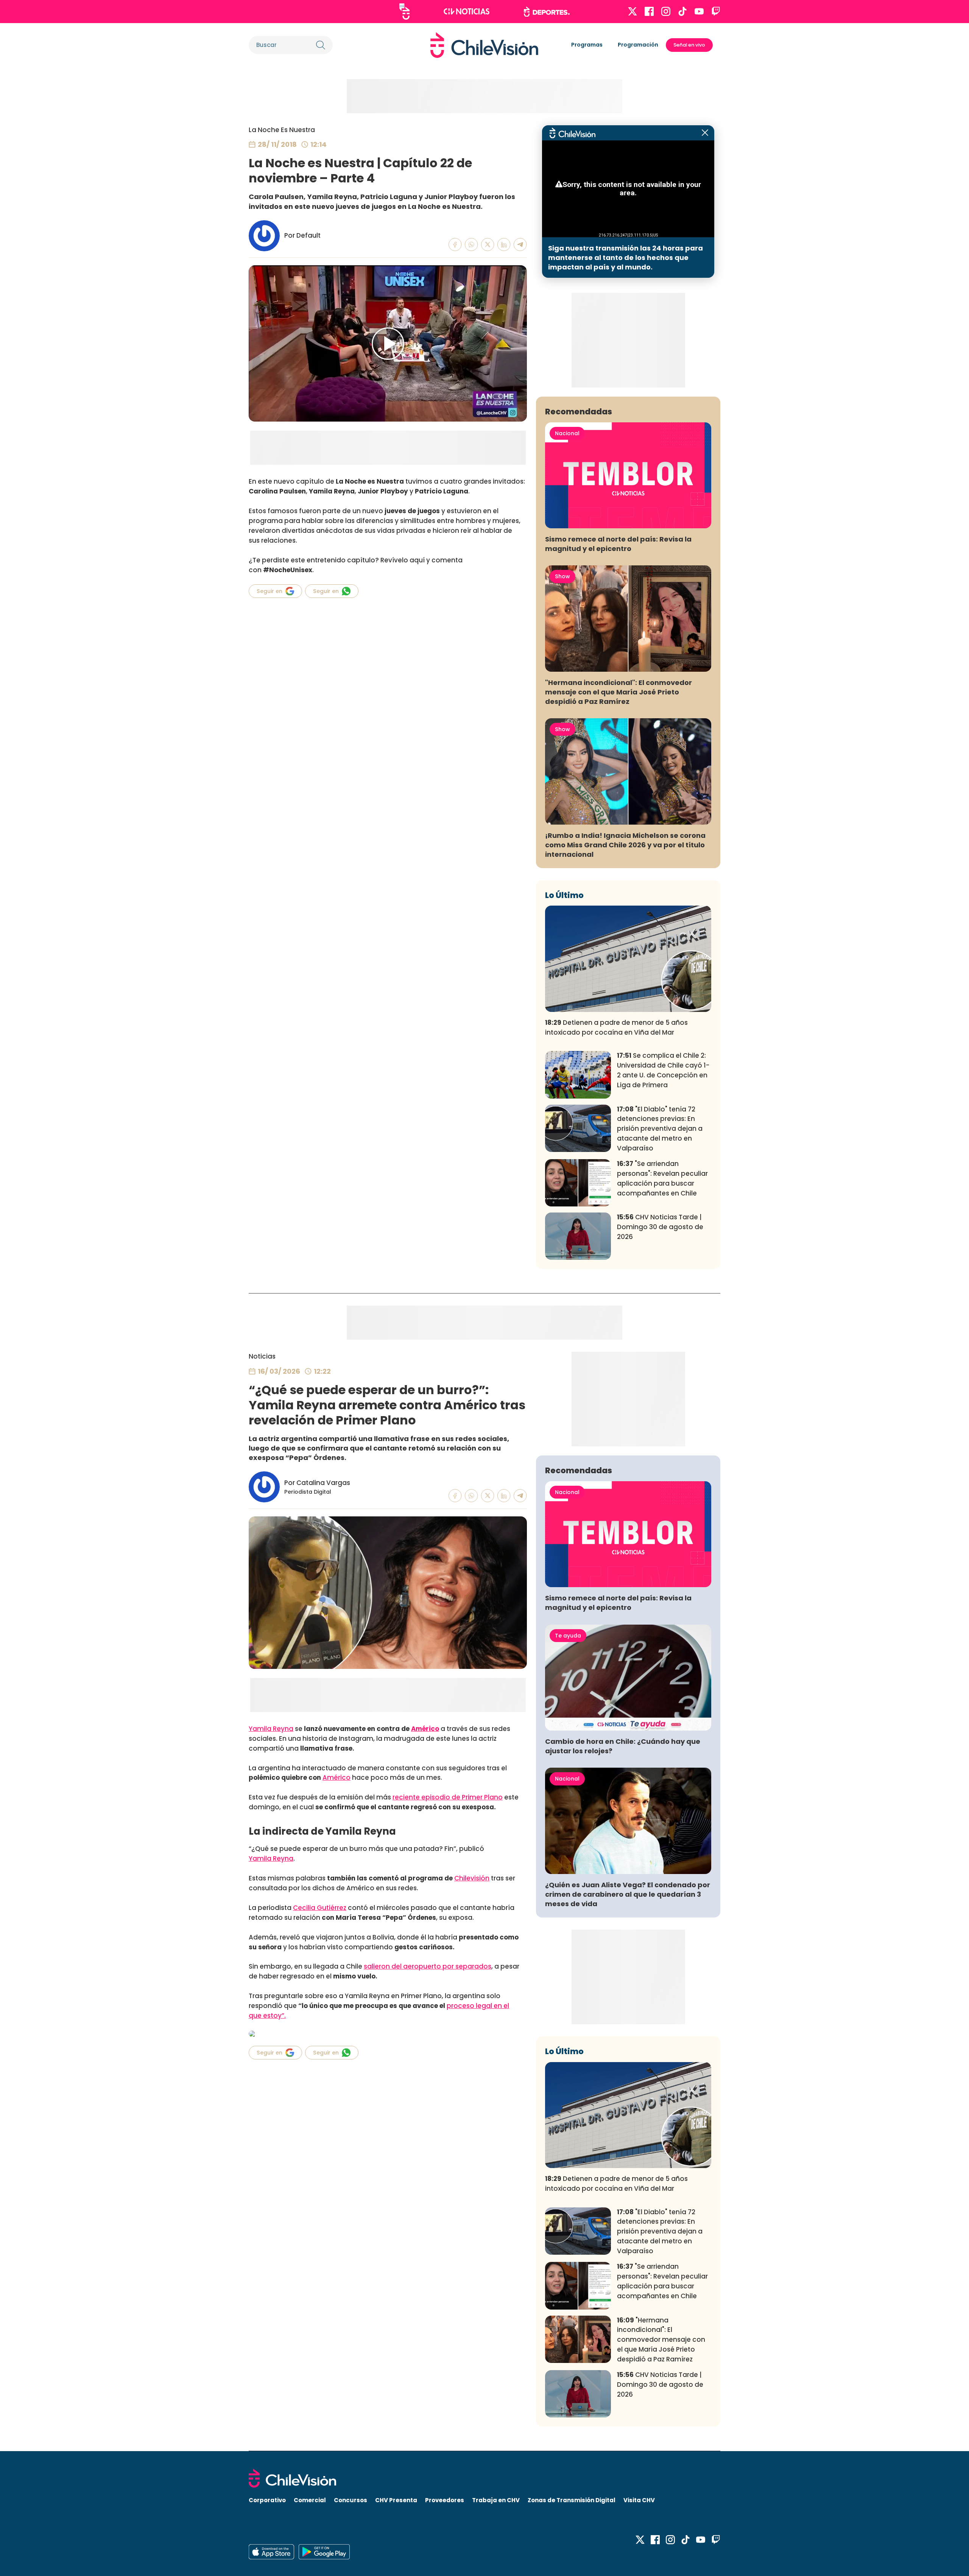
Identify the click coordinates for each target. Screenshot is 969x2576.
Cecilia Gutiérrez (320, 1908)
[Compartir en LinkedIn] (504, 245)
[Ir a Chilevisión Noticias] (467, 11)
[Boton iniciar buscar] (321, 45)
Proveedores (445, 2500)
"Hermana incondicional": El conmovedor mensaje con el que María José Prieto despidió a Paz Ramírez (618, 692)
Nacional (567, 433)
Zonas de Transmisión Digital (572, 2500)
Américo (425, 1729)
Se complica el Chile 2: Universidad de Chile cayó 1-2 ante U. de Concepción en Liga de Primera (663, 1070)
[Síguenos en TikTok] (682, 11)
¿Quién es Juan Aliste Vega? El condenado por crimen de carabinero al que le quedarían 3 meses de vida (628, 1894)
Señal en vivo (689, 45)
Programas (587, 45)
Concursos (351, 2500)
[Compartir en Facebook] (455, 245)
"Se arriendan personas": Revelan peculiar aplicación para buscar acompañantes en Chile (662, 1178)
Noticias (262, 1356)
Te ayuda (568, 1636)
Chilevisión (472, 1878)
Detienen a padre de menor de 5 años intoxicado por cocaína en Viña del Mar (616, 1027)
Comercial (310, 2500)
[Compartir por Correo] (520, 245)
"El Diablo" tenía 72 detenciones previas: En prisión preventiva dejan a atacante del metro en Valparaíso (660, 1129)
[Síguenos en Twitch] (716, 11)
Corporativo (267, 2500)
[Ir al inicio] (484, 45)
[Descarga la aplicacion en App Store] (324, 2552)
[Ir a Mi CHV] (404, 12)
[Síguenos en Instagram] (666, 11)
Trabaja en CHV (496, 2500)
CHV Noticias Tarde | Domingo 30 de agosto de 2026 (660, 1227)
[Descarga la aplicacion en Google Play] (271, 2552)
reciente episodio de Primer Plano (448, 1797)
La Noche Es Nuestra (282, 130)
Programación (638, 45)
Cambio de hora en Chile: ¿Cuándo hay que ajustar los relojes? (623, 1746)
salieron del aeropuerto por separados (428, 1966)
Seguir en (270, 591)
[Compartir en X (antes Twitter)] (488, 245)
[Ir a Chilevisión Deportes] (547, 12)
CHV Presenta (396, 2500)
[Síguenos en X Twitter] (632, 11)
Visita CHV (639, 2500)
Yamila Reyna (271, 1729)
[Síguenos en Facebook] (649, 11)
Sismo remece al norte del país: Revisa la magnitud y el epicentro (618, 544)
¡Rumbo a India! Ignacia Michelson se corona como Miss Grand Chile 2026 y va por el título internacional (625, 845)
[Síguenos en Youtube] (699, 11)
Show (562, 576)
